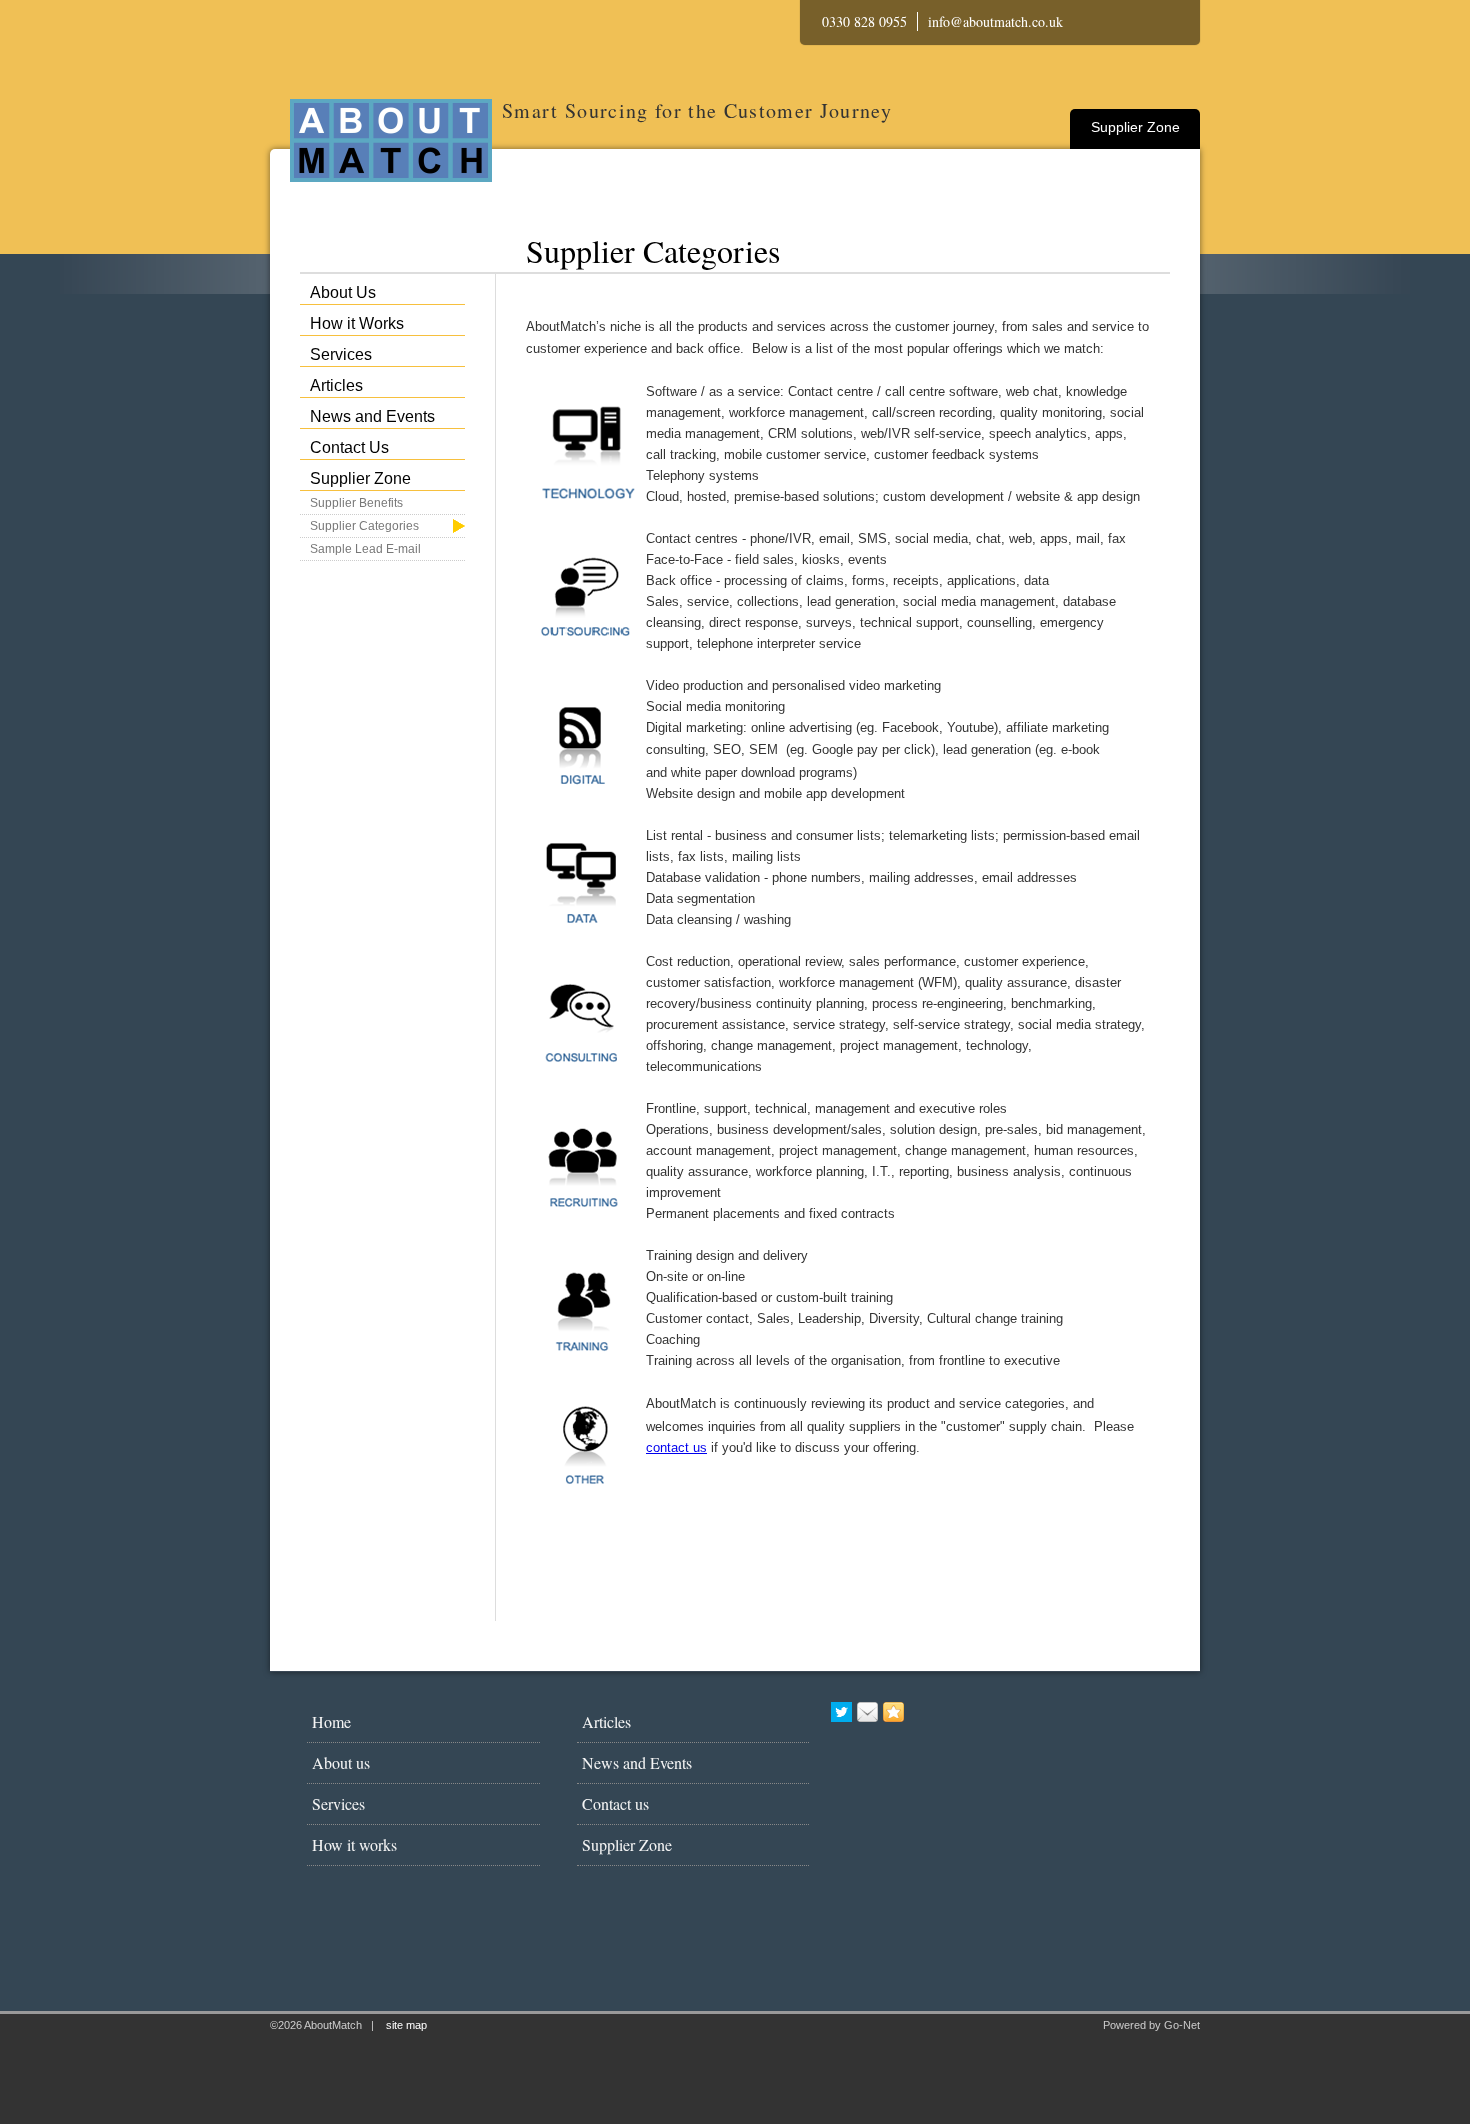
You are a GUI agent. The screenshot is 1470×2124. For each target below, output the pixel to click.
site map (406, 2025)
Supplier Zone (1135, 127)
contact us (676, 1447)
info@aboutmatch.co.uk (995, 21)
